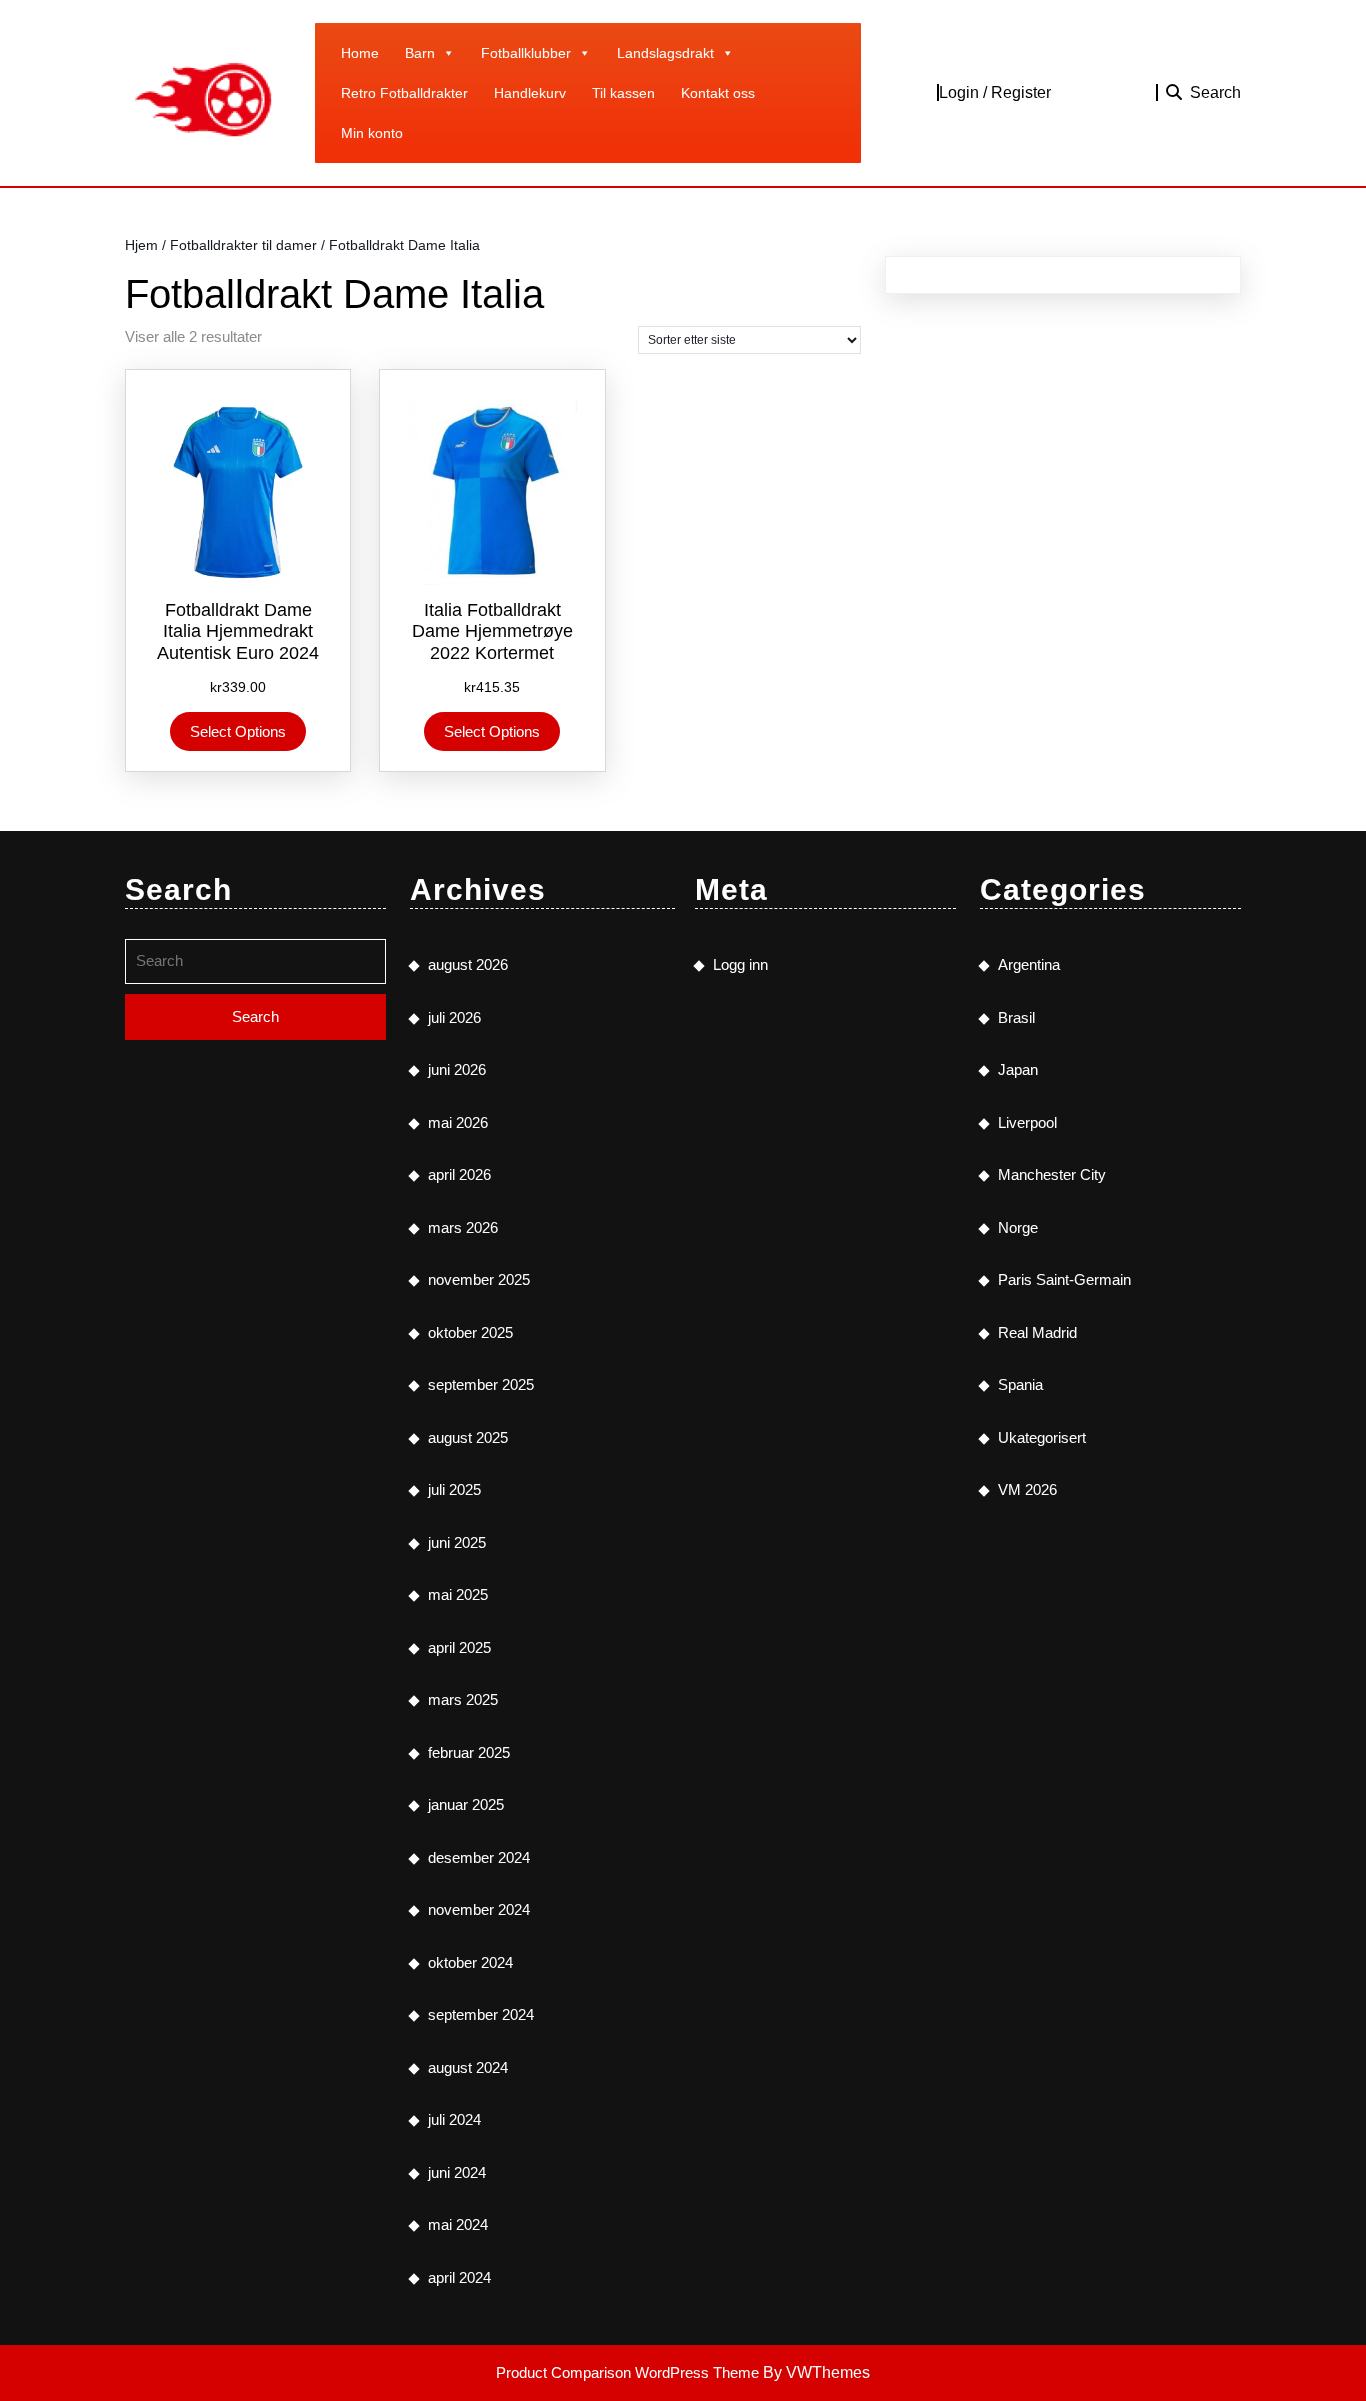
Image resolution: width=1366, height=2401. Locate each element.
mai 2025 (458, 1594)
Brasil (1016, 1017)
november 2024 (479, 1909)
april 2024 (459, 2277)
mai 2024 (458, 2224)
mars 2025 (463, 1699)
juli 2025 (454, 1489)
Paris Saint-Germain (1064, 1279)
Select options (238, 731)
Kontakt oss (718, 93)
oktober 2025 (470, 1332)
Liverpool (1027, 1122)
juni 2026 (457, 1069)
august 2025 (468, 1437)
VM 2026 (1027, 1489)
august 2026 (468, 964)
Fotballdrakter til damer (243, 245)
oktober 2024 (470, 1962)
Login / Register (995, 92)
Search (1215, 92)
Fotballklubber (526, 53)
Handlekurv (530, 93)
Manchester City (1052, 1174)
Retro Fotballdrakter (404, 93)
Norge (1018, 1227)
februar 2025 (469, 1752)
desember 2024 (479, 1857)
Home (360, 53)
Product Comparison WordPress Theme (629, 2372)
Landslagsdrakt (665, 53)
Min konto (372, 133)
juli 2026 (454, 1017)
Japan (1018, 1069)
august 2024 (468, 2067)
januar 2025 (466, 1804)
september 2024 (481, 2014)
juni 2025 (457, 1542)
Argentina (1029, 964)
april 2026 (459, 1174)
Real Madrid (1037, 1332)
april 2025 (459, 1647)
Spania (1020, 1384)
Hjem (141, 245)
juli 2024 (454, 2119)
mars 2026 (463, 1227)
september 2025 (481, 1384)
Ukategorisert (1042, 1437)
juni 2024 (457, 2172)
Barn (420, 53)
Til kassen (623, 93)
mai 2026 (458, 1122)
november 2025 (479, 1279)
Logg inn (740, 964)
